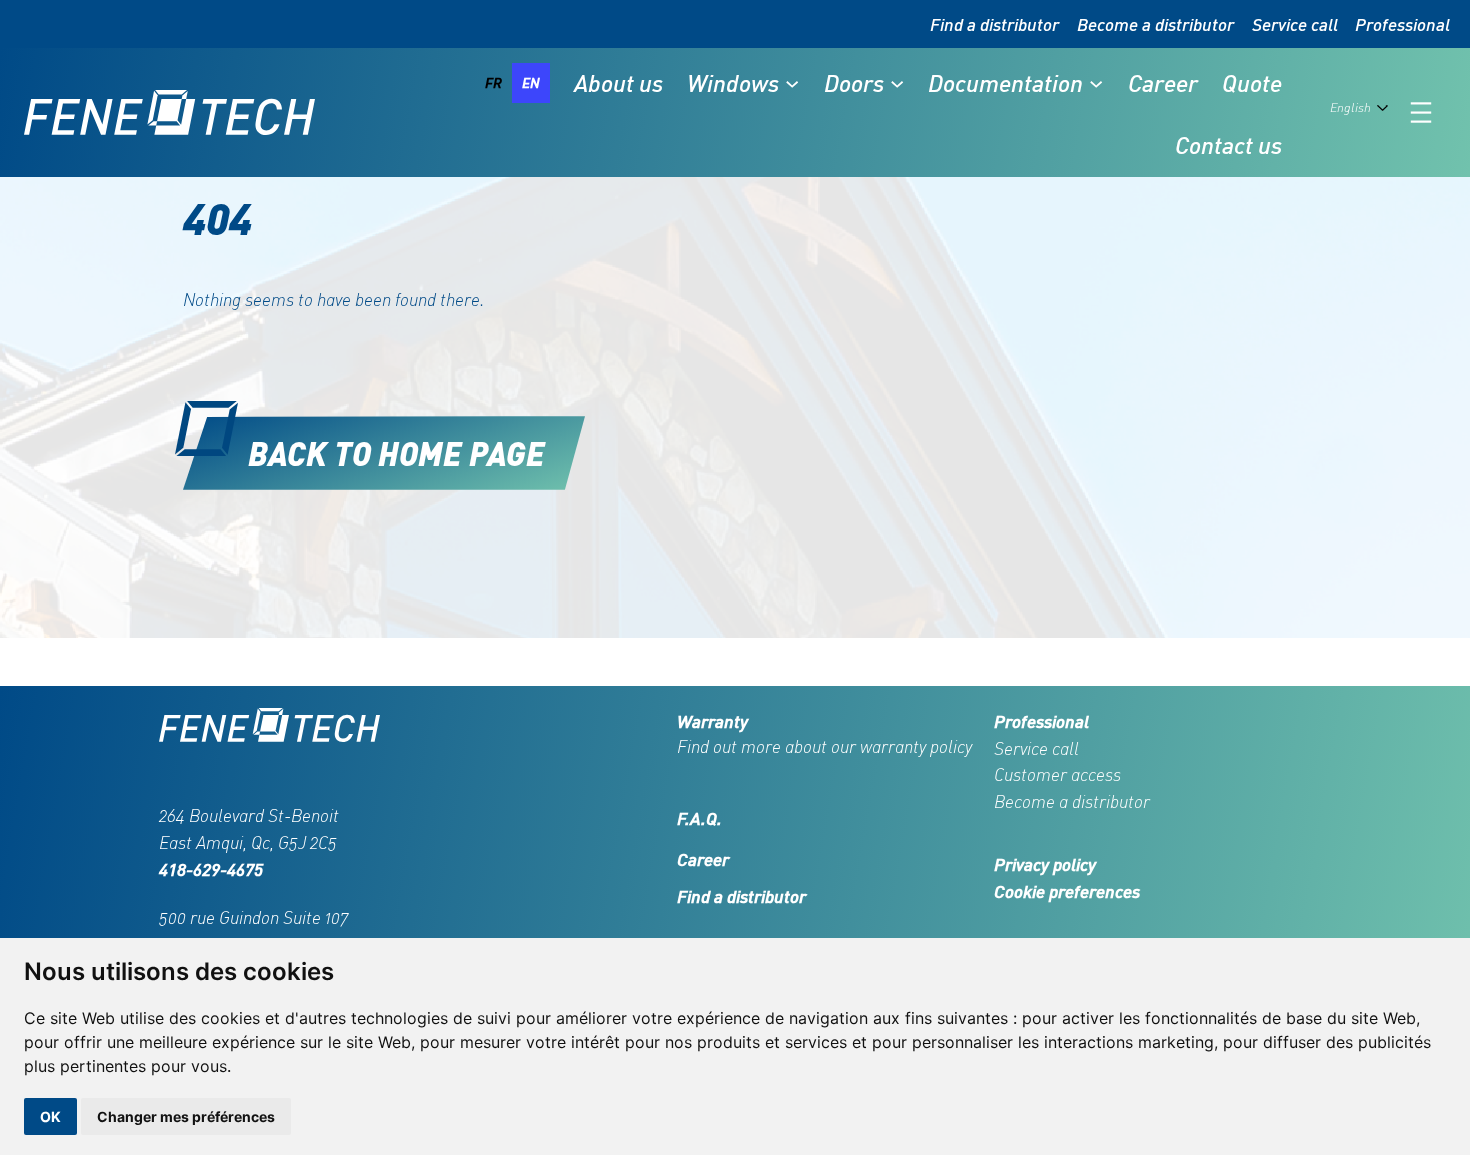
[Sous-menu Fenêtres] (792, 83)
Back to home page (396, 452)
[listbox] (512, 83)
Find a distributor (994, 24)
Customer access (1057, 774)
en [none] (531, 82)
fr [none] (493, 82)
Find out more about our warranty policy (824, 746)
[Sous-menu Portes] (897, 83)
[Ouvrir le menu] (1421, 112)
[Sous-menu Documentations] (1096, 83)
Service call (1295, 24)
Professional (1402, 24)
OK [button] (50, 1116)
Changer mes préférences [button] (186, 1116)
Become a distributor (1155, 24)
